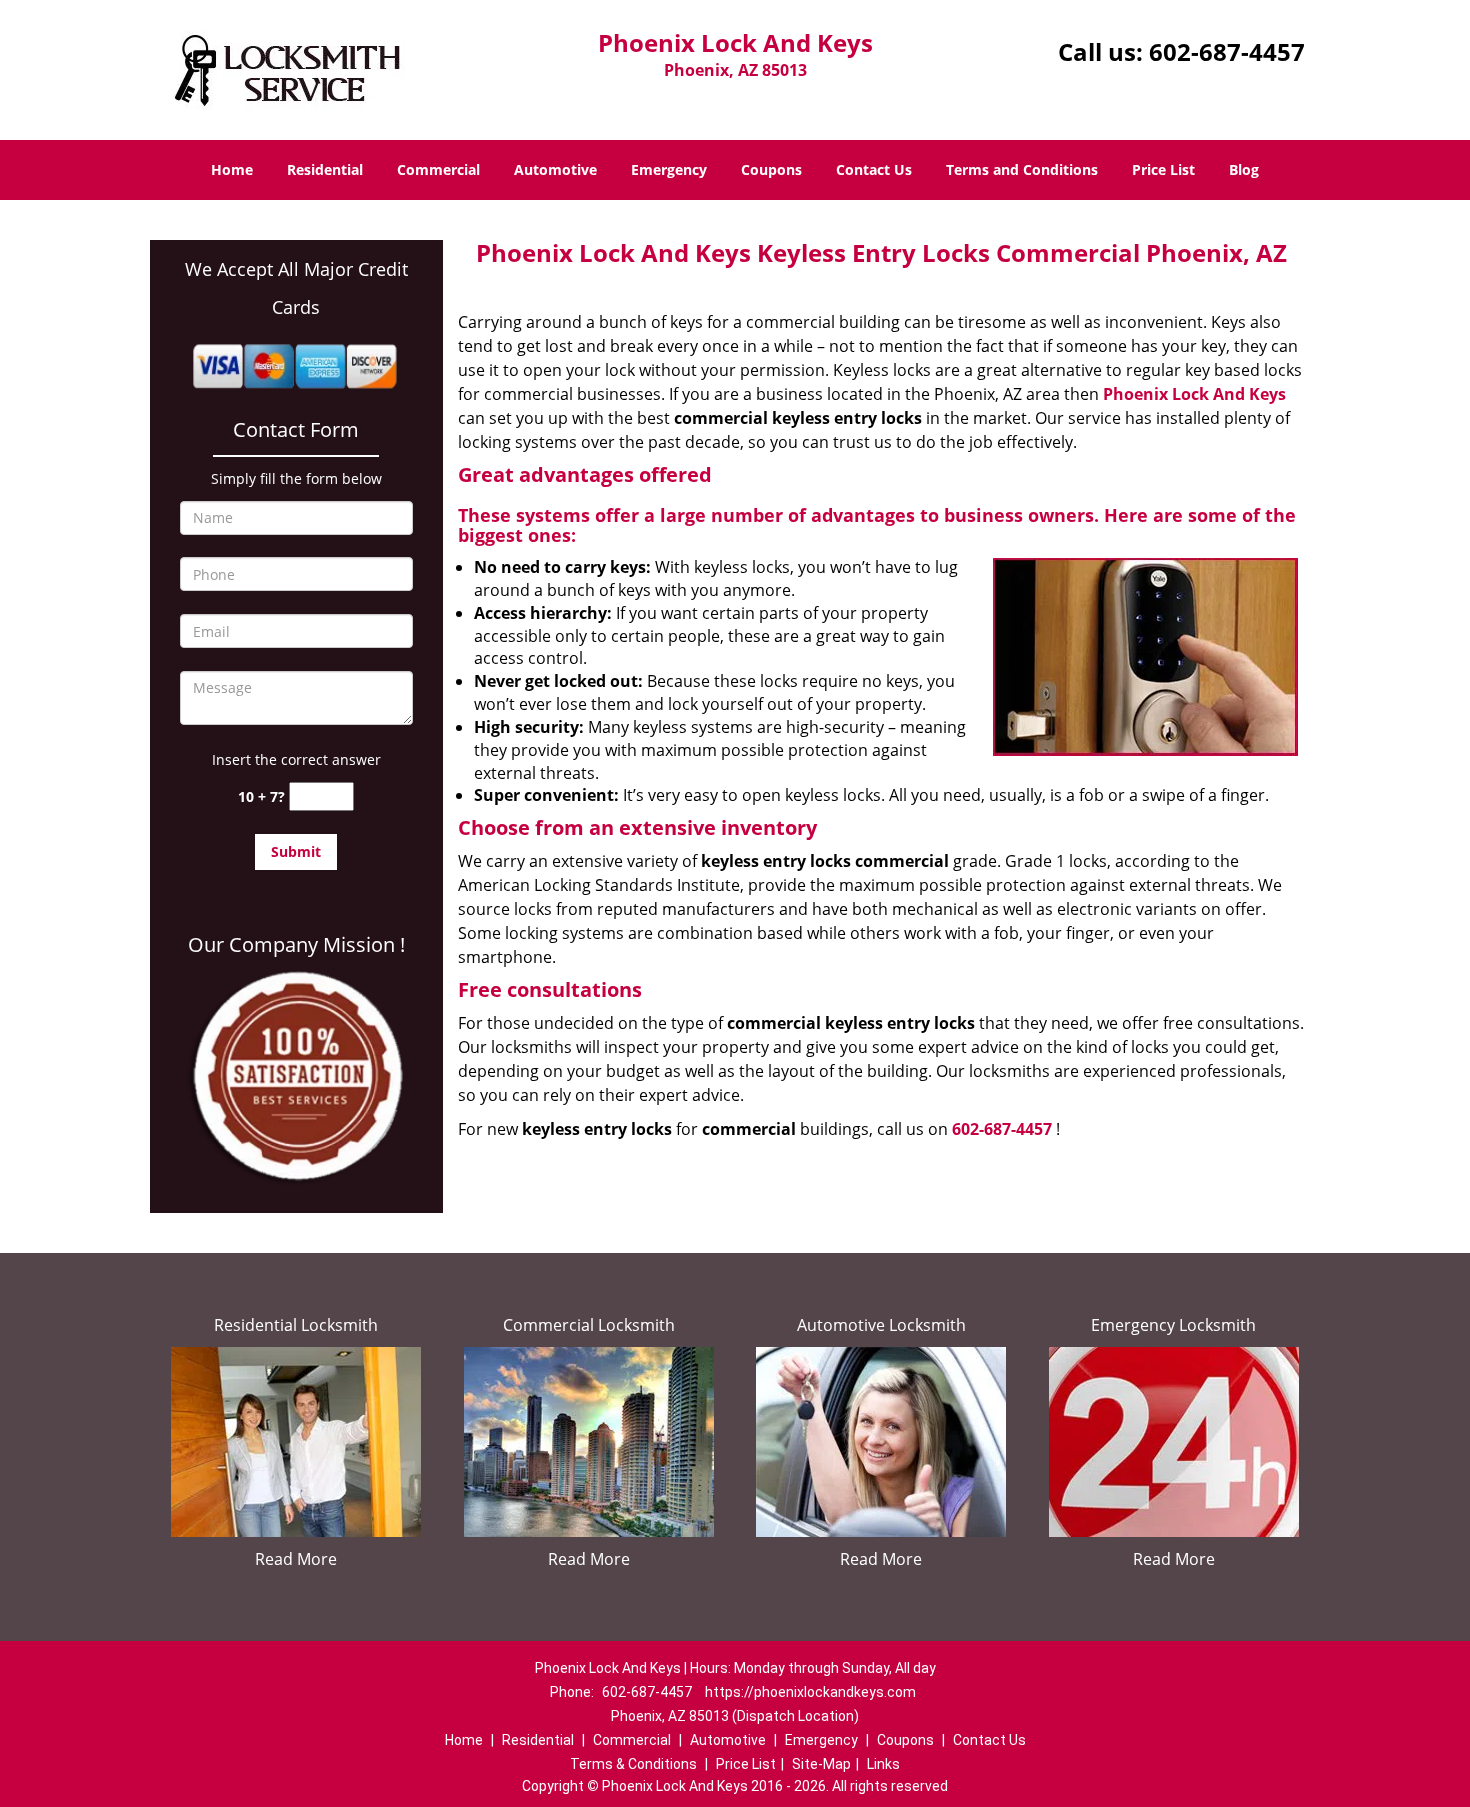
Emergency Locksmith (1173, 1325)
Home (232, 169)
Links (883, 1764)
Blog (1244, 169)
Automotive (555, 169)
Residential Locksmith (296, 1325)
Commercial (438, 169)
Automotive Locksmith (881, 1325)
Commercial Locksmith (589, 1325)
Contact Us (874, 169)
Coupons (771, 169)
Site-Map (821, 1764)
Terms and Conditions (1022, 169)
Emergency (669, 169)
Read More (296, 1559)
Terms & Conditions (633, 1764)
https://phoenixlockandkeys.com (810, 1692)
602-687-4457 (1227, 51)
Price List (1163, 169)
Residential (325, 169)
